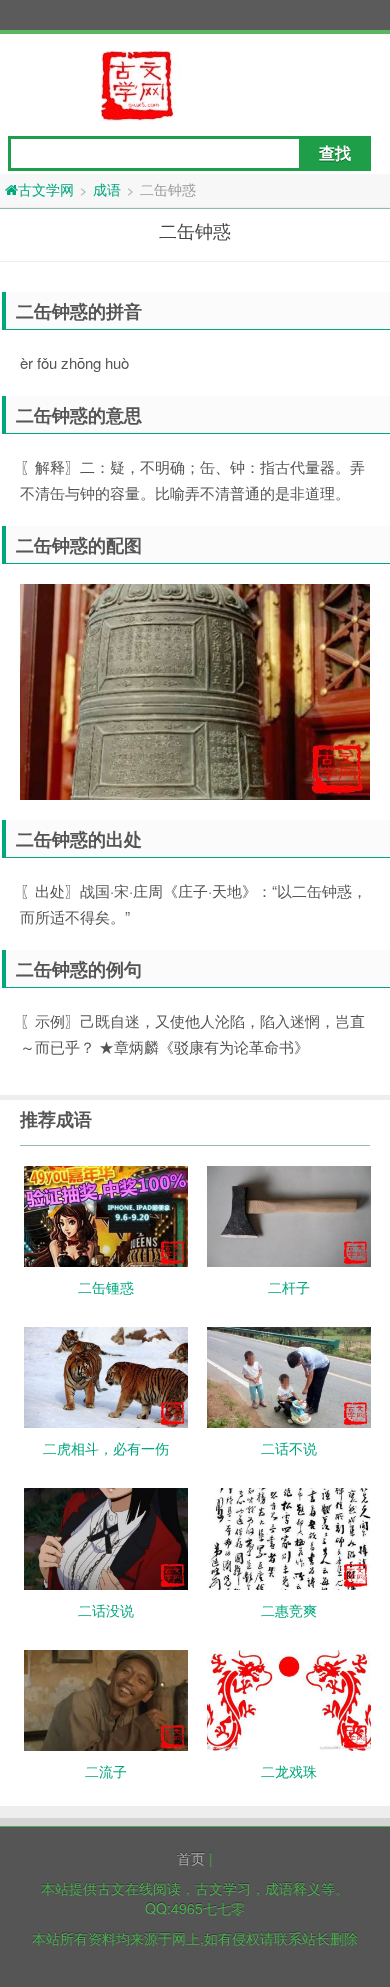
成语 (107, 189)
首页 (191, 1858)
